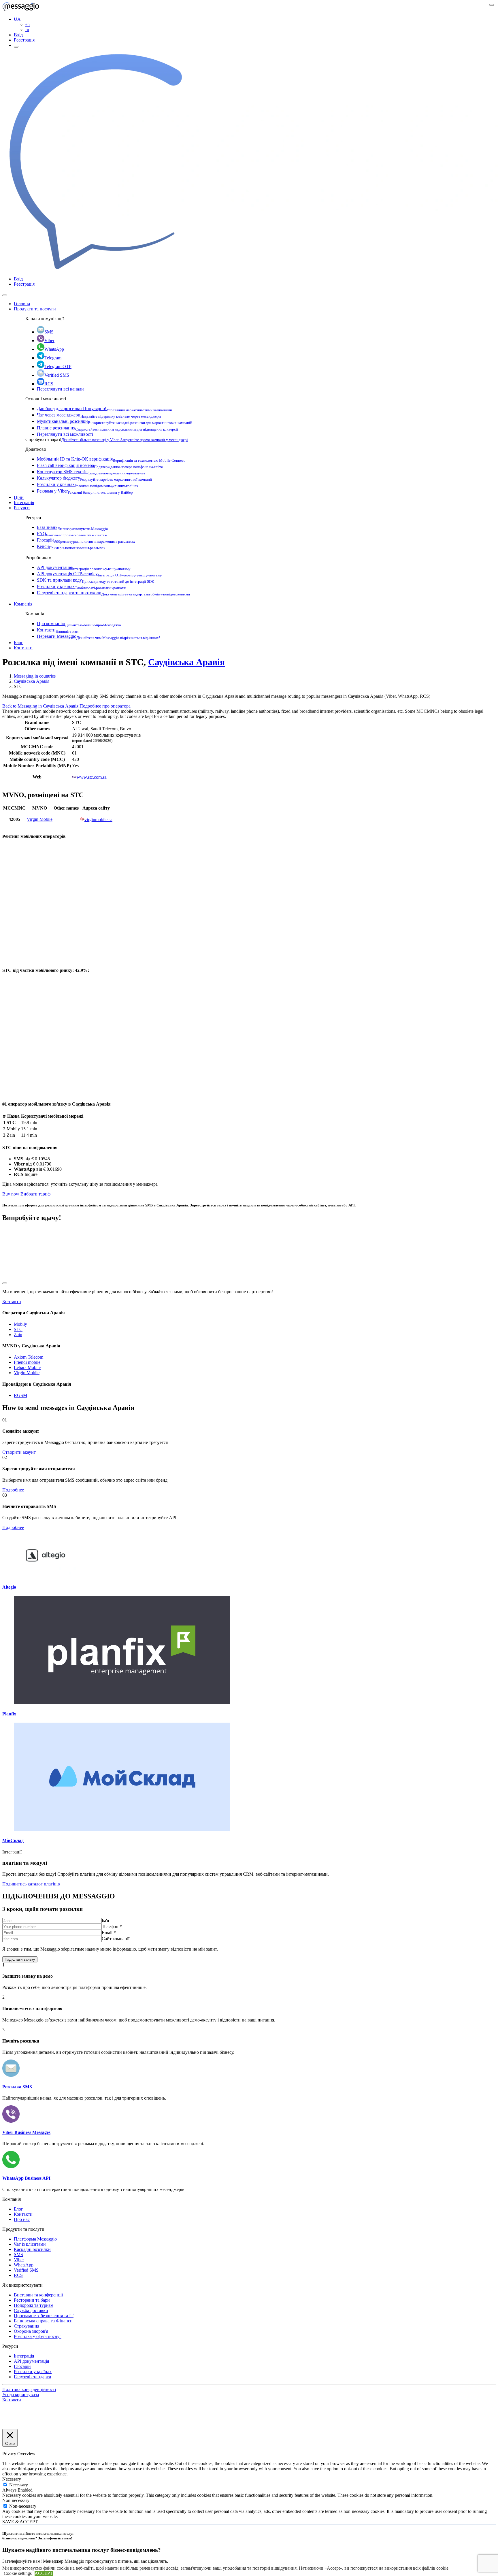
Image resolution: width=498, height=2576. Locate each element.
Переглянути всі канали (60, 389)
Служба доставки (31, 2310)
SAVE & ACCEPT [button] (20, 2522)
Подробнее (13, 1490)
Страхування (27, 2326)
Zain (18, 1335)
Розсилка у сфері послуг (38, 2336)
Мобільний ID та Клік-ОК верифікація (111, 459)
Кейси (71, 546)
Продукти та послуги (35, 309)
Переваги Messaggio (98, 636)
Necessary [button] (12, 2479)
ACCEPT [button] (44, 2573)
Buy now (11, 1194)
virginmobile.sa (98, 820)
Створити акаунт (19, 1452)
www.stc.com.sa (92, 777)
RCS (49, 384)
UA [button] (17, 19)
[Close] (5, 295)
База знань (72, 527)
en (28, 24)
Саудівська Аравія (186, 662)
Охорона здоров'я (31, 2331)
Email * (109, 1933)
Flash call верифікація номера (100, 465)
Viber (49, 341)
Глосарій (86, 540)
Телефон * (112, 1927)
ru (27, 30)
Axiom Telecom (29, 1357)
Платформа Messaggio (35, 2239)
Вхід (18, 35)
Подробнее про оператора (105, 706)
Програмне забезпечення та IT (44, 2316)
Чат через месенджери (99, 415)
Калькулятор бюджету (95, 478)
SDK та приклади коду (96, 580)
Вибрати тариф (35, 1194)
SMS (49, 332)
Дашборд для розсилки (104, 409)
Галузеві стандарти (33, 2377)
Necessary (19, 2485)
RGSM (20, 1395)
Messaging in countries (35, 676)
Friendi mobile (27, 1362)
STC (18, 1329)
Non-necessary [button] (16, 2500)
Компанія (23, 604)
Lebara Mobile (27, 1367)
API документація (84, 567)
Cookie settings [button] (18, 2573)
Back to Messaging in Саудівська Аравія (41, 706)
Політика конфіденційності (29, 2389)
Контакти (58, 630)
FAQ (72, 534)
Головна (22, 304)
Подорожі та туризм (34, 2305)
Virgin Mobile (40, 819)
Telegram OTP (58, 366)
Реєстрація (24, 40)
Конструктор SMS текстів (91, 472)
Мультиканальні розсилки (115, 421)
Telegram (53, 358)
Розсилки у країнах (88, 484)
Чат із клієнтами (30, 2244)
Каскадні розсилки (32, 2249)
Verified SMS (57, 375)
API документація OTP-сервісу (99, 574)
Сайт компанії (116, 1939)
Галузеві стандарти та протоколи (113, 593)
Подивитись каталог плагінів (31, 1884)
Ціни (19, 497)
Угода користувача (21, 2395)
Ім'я (105, 1920)
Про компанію (79, 624)
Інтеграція (24, 502)
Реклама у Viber (85, 491)
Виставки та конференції (38, 2295)
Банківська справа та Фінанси (43, 2321)
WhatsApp (54, 349)
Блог (18, 643)
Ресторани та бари (32, 2300)
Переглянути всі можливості (65, 434)
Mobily (20, 1324)
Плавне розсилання (107, 428)
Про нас (22, 2219)
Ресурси (22, 508)
